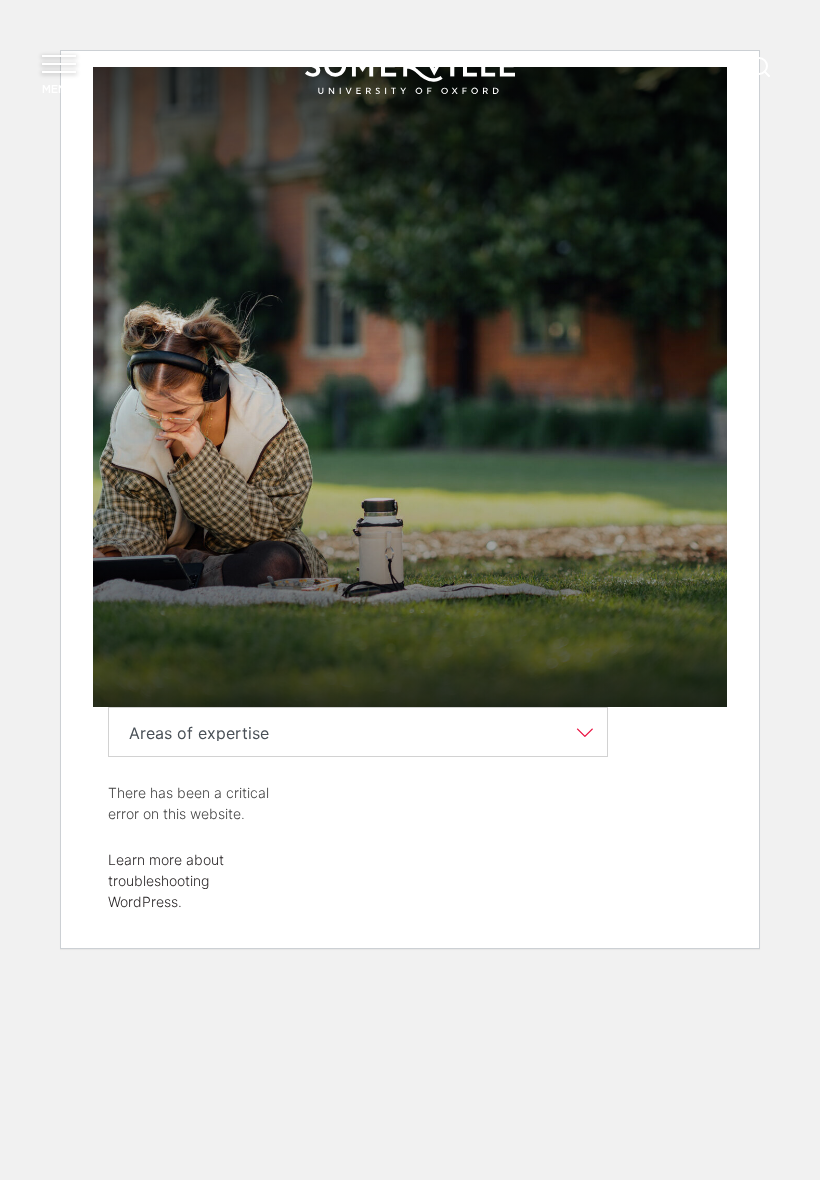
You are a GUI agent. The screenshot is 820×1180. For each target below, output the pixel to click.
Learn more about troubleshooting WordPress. (166, 880)
